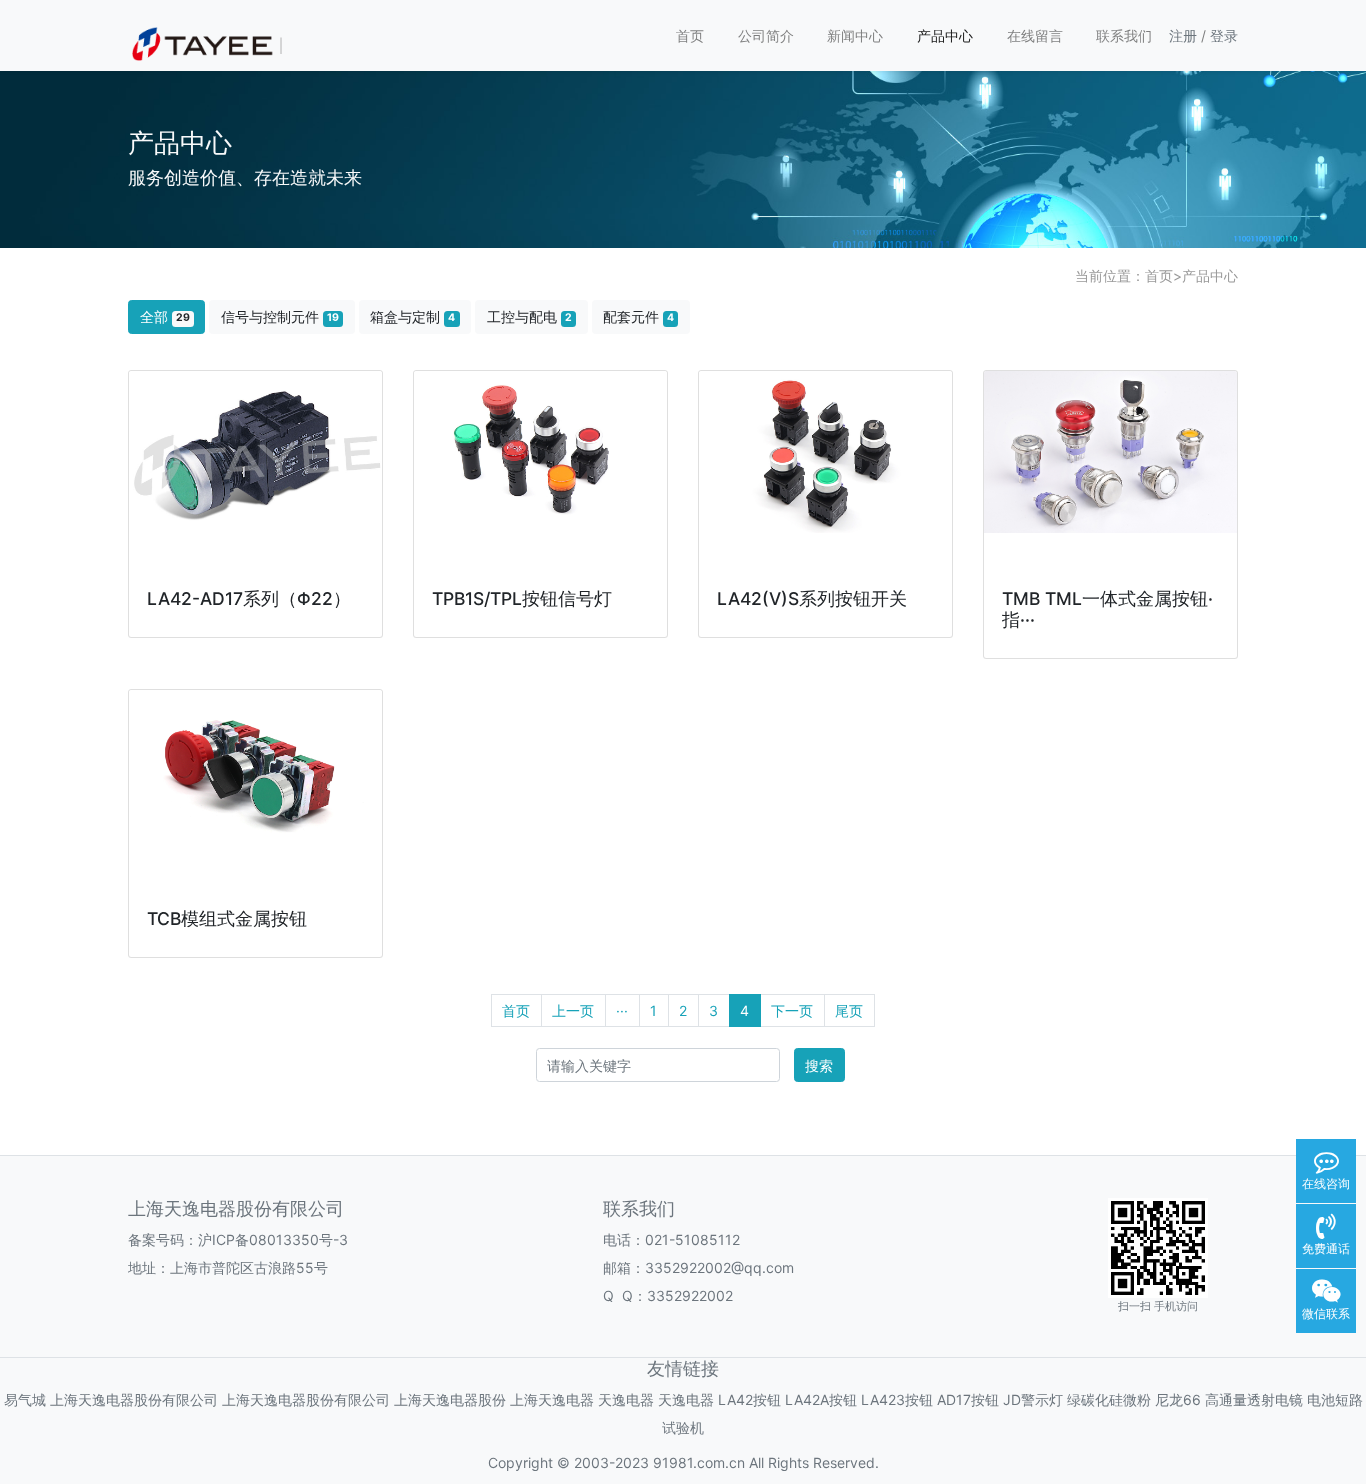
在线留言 (1035, 35)
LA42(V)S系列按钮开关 (812, 598)
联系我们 (1124, 35)
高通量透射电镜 (1254, 1399)
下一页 (792, 1010)
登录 (1224, 35)
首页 (690, 35)
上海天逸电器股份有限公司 (134, 1399)
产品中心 (945, 35)
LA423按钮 (897, 1399)
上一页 (573, 1010)
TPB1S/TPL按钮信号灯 (522, 598)
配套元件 (638, 316)
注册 (1183, 35)
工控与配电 (529, 316)
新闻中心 (855, 35)
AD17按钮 (968, 1399)
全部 (165, 316)
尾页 (849, 1010)
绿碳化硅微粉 (1109, 1399)
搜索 (819, 1065)
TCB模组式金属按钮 (227, 918)
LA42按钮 (749, 1399)
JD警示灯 (1033, 1399)
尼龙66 (1178, 1399)
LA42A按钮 (821, 1399)
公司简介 (766, 35)
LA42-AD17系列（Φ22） (249, 598)
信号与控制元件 (280, 316)
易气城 (25, 1399)
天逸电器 (626, 1399)
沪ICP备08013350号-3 (273, 1239)
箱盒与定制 (412, 316)
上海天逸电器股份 (450, 1399)
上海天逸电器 (552, 1399)
